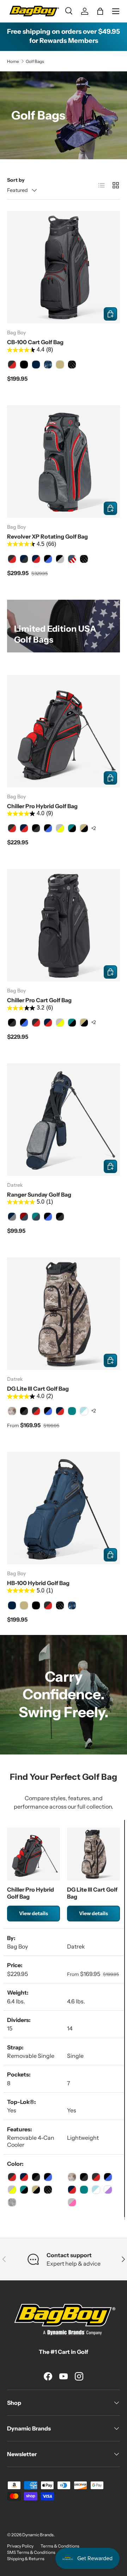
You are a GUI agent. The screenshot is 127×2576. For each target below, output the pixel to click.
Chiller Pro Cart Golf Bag (39, 1000)
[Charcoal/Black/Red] (12, 365)
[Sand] (60, 365)
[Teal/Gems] (72, 1411)
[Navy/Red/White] (48, 1023)
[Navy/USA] (72, 559)
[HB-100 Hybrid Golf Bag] (64, 1508)
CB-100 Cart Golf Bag (35, 342)
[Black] (24, 365)
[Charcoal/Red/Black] (12, 828)
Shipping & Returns (26, 2559)
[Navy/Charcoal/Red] (36, 559)
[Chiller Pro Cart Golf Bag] (64, 925)
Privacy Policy (20, 2546)
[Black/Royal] (48, 1217)
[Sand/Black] (84, 828)
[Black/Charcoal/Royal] (48, 559)
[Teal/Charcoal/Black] (72, 828)
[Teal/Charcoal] (36, 1217)
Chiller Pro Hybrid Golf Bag (42, 806)
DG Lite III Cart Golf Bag (38, 1389)
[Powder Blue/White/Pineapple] (84, 1411)
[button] (100, 11)
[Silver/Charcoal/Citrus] (60, 828)
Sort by (16, 180)
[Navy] (36, 365)
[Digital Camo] (12, 1411)
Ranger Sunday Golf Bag (39, 1194)
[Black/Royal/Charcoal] (48, 828)
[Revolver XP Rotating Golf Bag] (64, 462)
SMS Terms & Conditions (31, 2552)
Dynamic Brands (38, 2535)
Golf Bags (35, 61)
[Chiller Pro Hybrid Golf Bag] (64, 731)
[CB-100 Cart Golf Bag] (64, 267)
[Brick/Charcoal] (24, 1217)
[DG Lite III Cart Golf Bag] (64, 1314)
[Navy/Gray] (12, 1217)
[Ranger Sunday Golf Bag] (64, 1120)
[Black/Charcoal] (36, 828)
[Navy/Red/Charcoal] (24, 828)
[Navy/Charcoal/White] (24, 559)
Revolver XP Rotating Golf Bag (47, 536)
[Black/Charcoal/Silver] (60, 559)
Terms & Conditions (60, 2546)
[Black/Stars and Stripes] (72, 365)
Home (13, 61)
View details (34, 1913)
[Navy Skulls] (48, 365)
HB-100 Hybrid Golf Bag (38, 1583)
